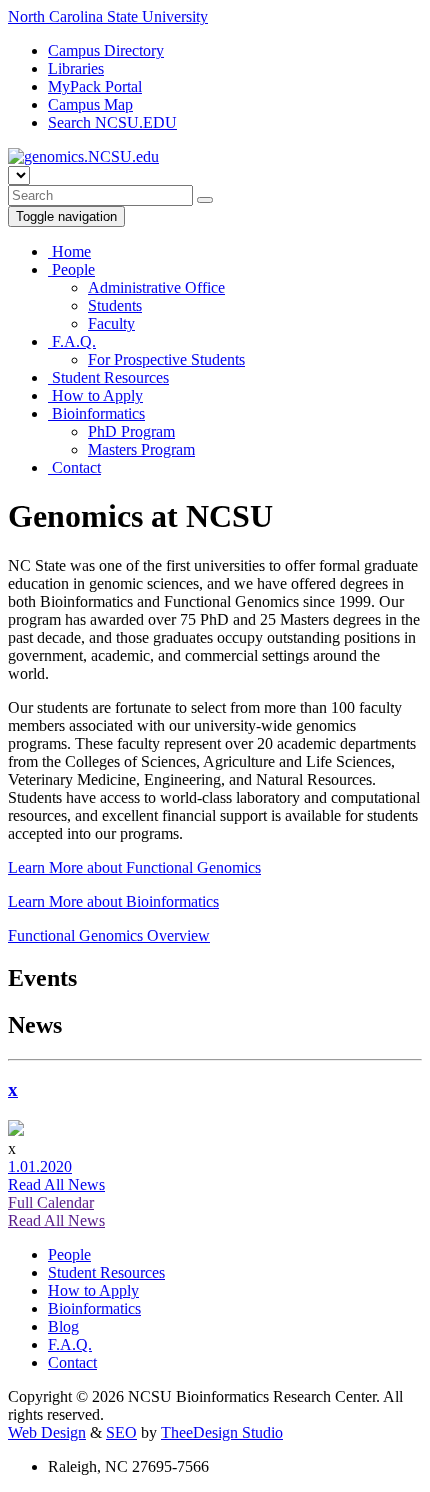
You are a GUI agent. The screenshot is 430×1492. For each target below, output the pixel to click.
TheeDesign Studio (222, 1432)
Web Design (47, 1432)
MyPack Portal (95, 86)
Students (115, 305)
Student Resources (108, 377)
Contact (74, 467)
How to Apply (95, 395)
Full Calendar (51, 1202)
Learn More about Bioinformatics (113, 901)
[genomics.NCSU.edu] (83, 156)
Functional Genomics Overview (109, 935)
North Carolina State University (108, 16)
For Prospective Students (166, 359)
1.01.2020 (40, 1166)
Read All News (56, 1184)
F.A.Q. (72, 341)
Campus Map (90, 104)
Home (69, 251)
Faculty (111, 323)
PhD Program (131, 431)
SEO (121, 1432)
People (71, 269)
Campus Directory (106, 50)
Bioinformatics (96, 413)
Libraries (76, 68)
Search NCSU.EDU (112, 122)
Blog (63, 1326)
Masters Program (141, 449)
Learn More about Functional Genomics (134, 867)
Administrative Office (156, 287)
